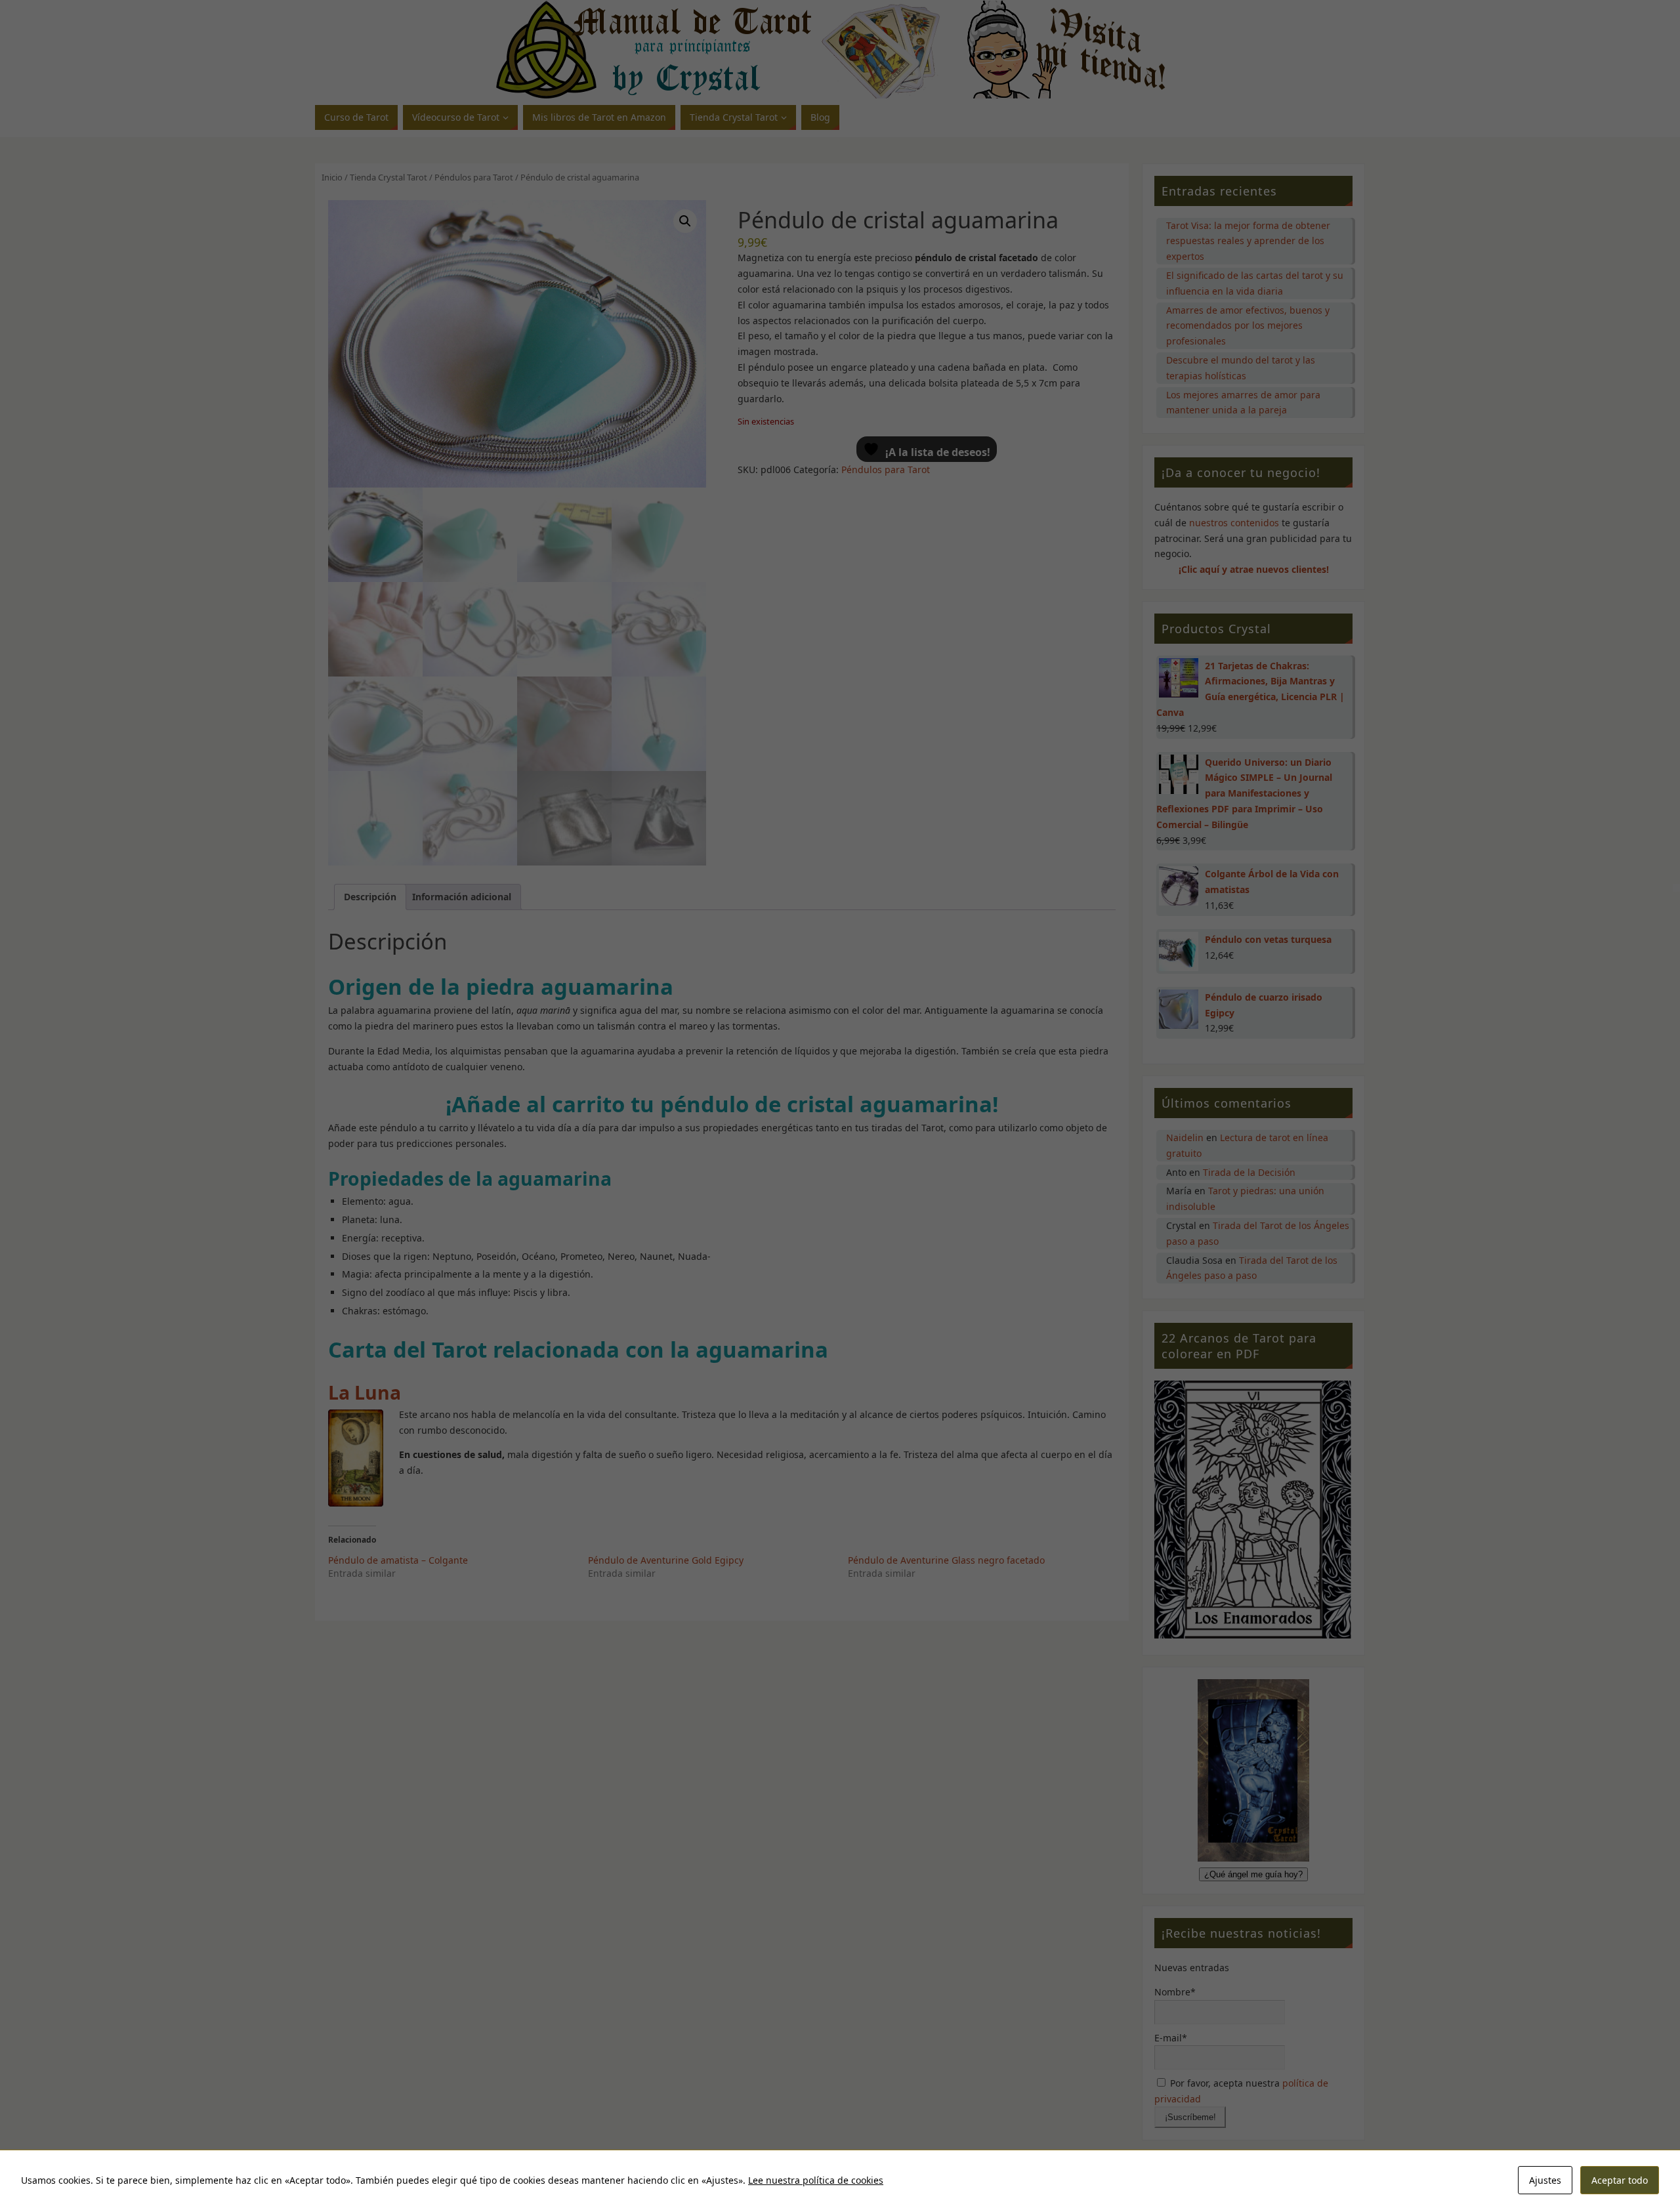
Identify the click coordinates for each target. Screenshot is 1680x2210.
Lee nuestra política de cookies (816, 2180)
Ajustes (1545, 2180)
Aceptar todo (1620, 2180)
